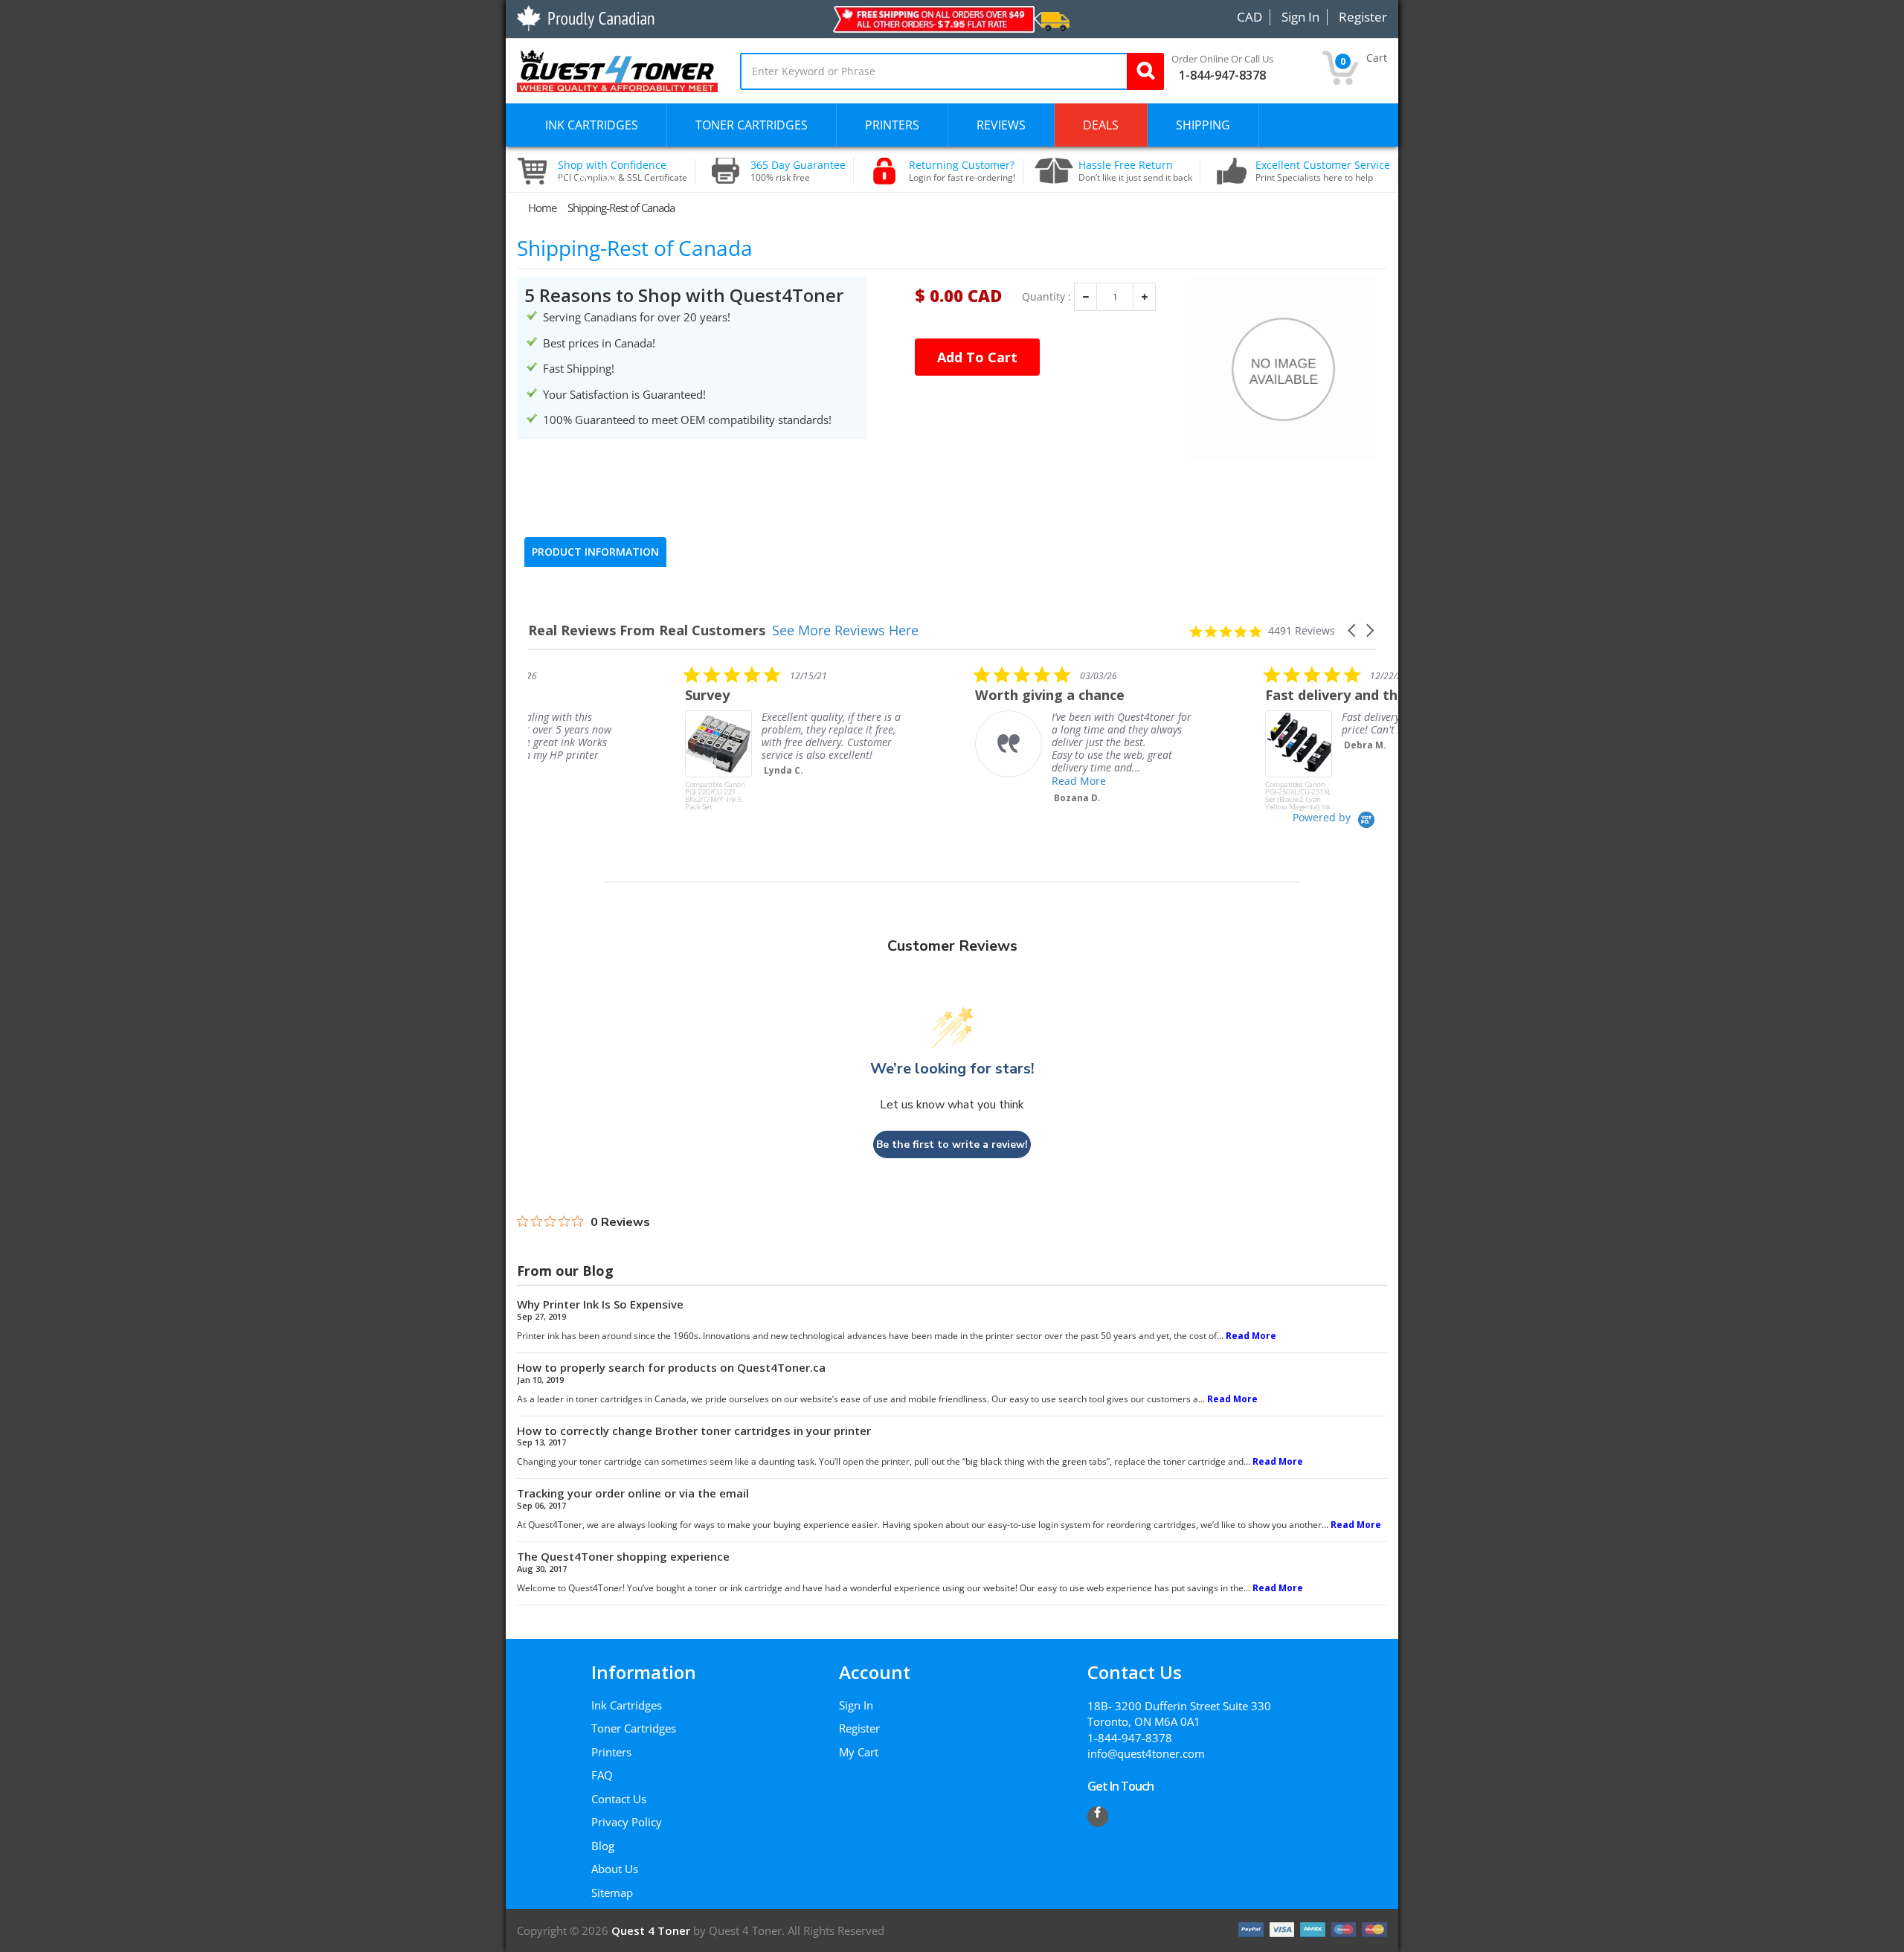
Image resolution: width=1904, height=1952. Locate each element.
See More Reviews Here (845, 630)
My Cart (859, 1752)
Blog (603, 1846)
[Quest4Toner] (617, 69)
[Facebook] (1098, 1817)
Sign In (856, 1705)
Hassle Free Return (1135, 171)
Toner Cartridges (634, 1728)
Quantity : (1046, 297)
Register (859, 1728)
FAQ (602, 1775)
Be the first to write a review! (952, 1144)
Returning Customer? (962, 171)
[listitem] (640, 738)
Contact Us (619, 1799)
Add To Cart (977, 357)
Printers (611, 1752)
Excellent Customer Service (1323, 171)
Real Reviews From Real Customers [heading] (647, 630)
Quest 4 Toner (652, 1930)
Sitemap (612, 1892)
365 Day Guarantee (798, 171)
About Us (615, 1869)
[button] (1353, 630)
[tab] (595, 552)
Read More (922, 781)
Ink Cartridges (627, 1705)
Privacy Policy (627, 1822)
